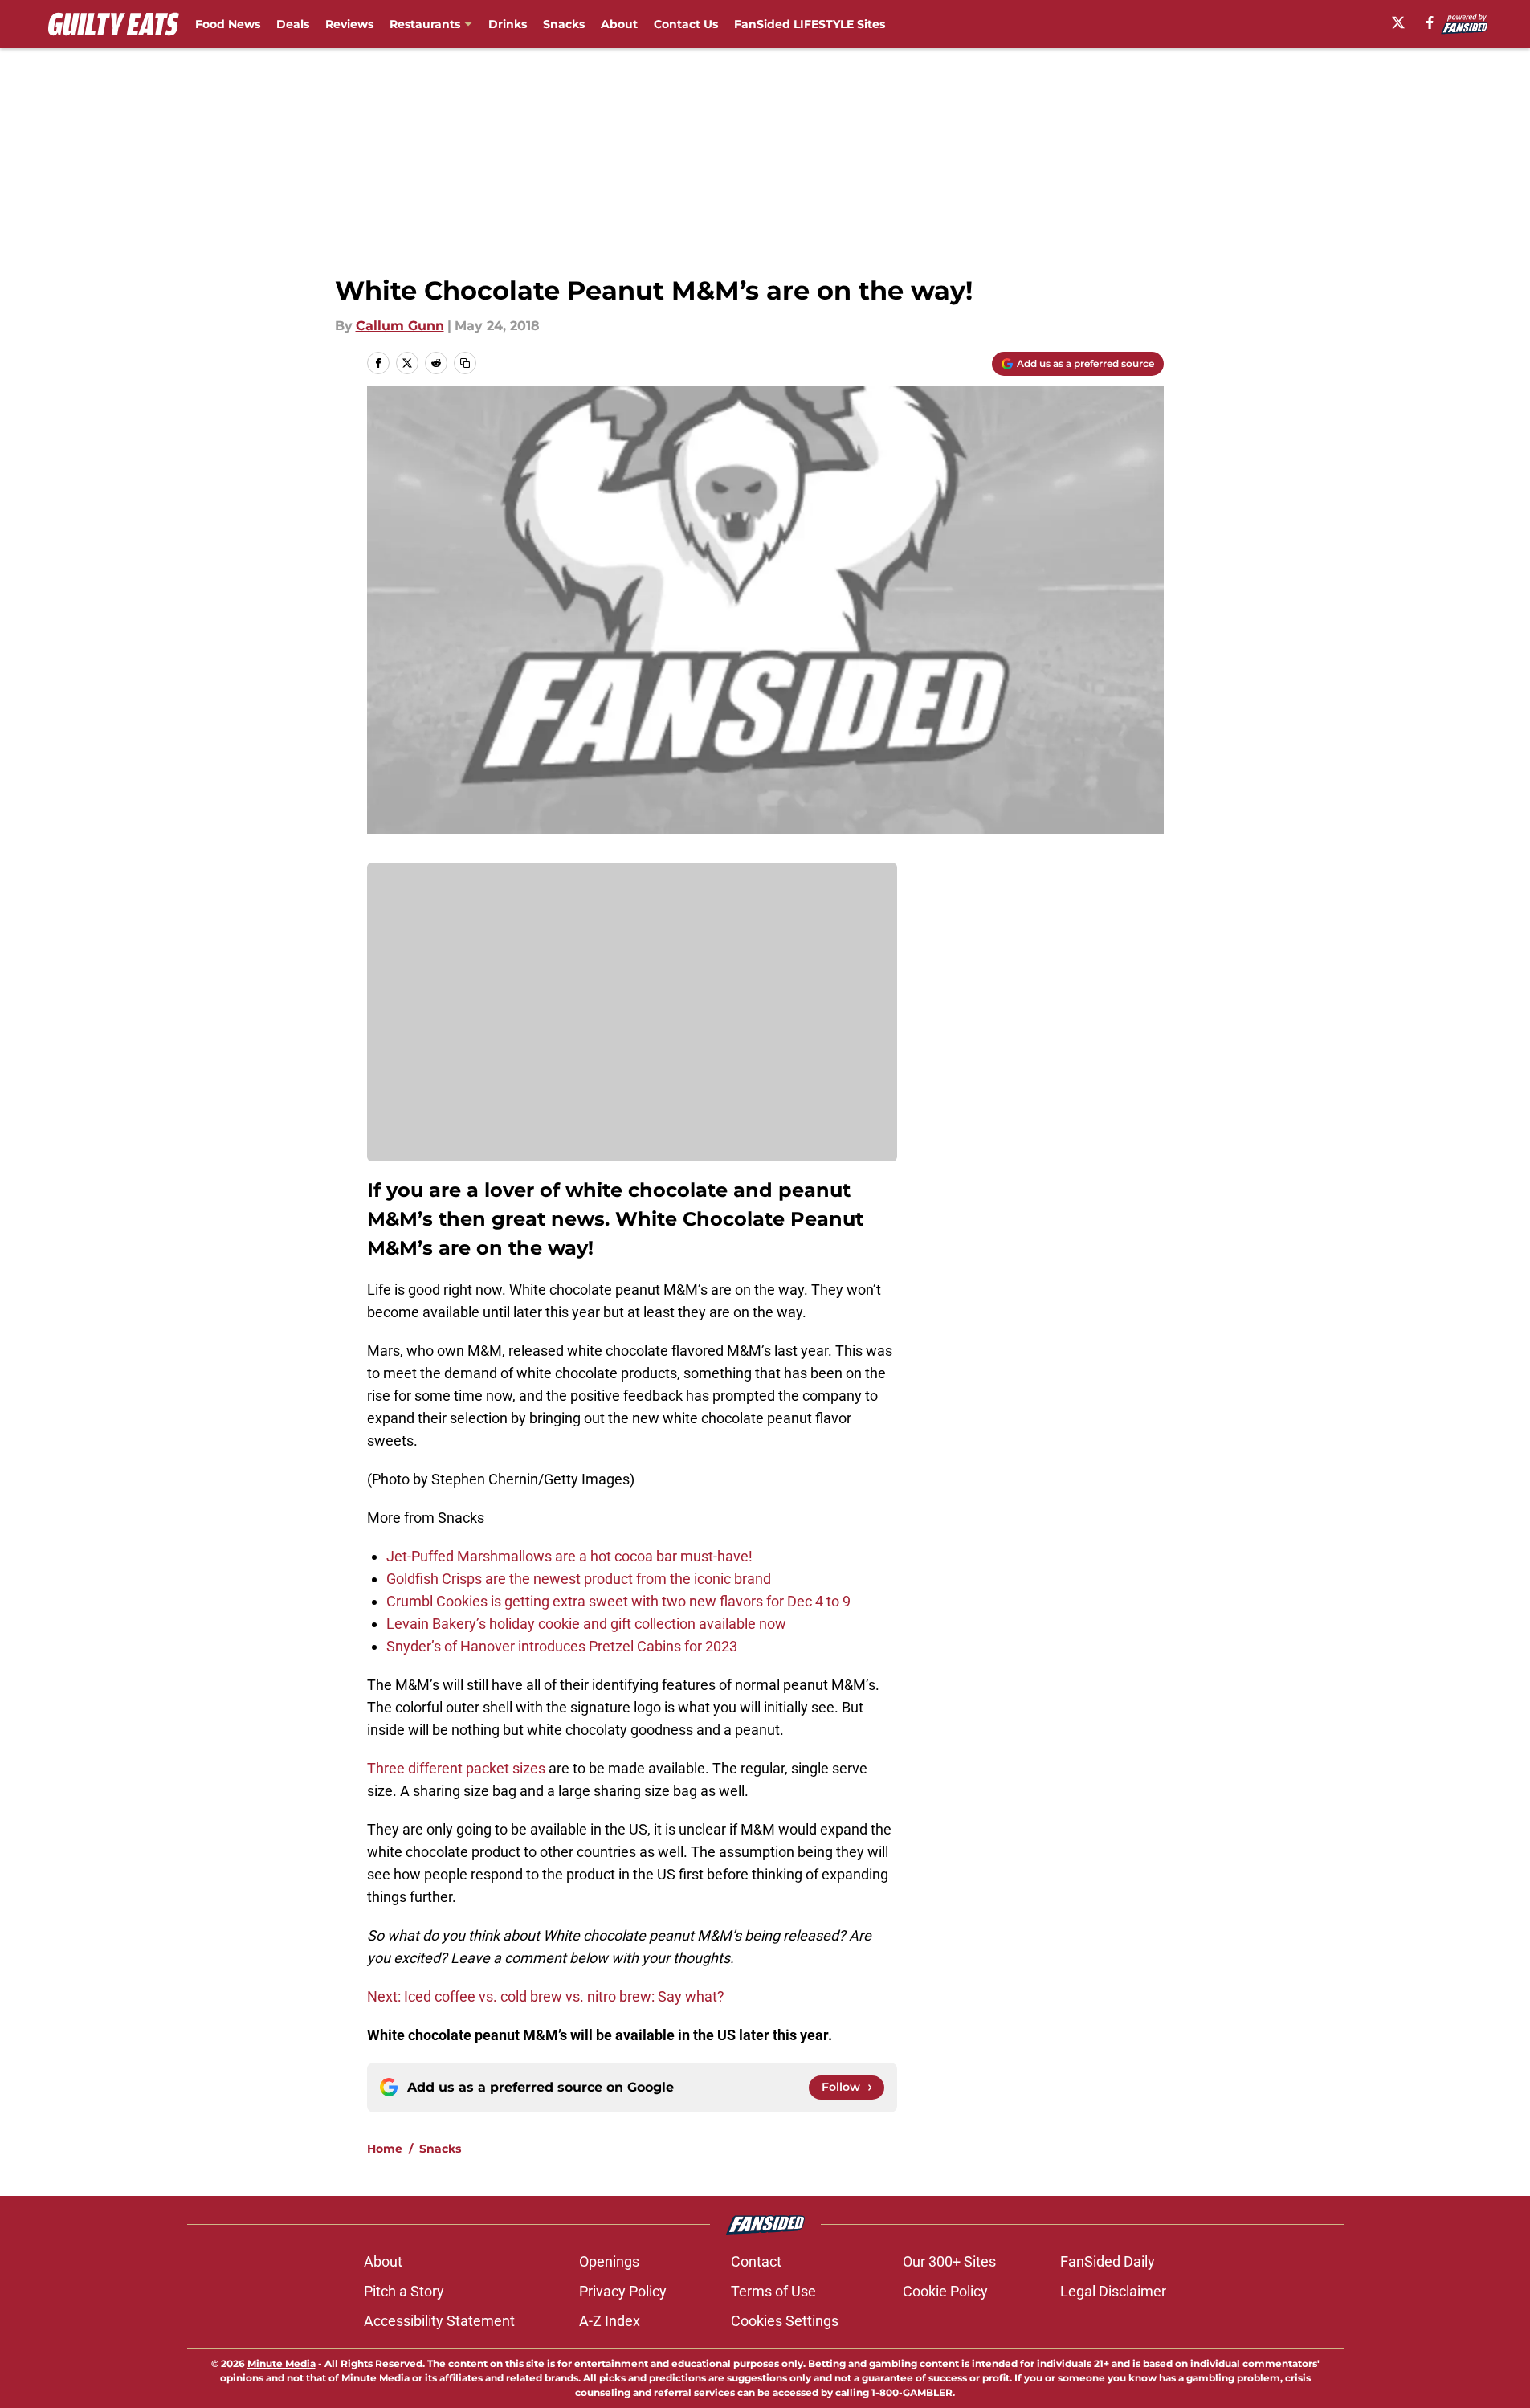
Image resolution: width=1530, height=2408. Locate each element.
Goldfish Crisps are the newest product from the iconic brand (579, 1579)
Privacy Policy (623, 2291)
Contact (756, 2261)
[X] (1398, 22)
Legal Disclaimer (1113, 2291)
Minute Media (282, 2363)
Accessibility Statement (439, 2321)
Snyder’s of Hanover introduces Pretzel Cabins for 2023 (562, 1646)
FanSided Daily (1108, 2261)
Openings (609, 2261)
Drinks (508, 24)
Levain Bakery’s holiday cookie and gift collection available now (586, 1624)
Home (385, 2149)
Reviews (349, 24)
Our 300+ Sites (949, 2261)
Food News (228, 24)
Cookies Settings (785, 2321)
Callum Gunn (400, 326)
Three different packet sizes (456, 1768)
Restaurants (425, 24)
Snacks (564, 24)
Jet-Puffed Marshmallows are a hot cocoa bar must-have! (569, 1556)
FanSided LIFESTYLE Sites (810, 24)
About (619, 24)
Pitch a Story (404, 2291)
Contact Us (686, 24)
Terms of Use (773, 2291)
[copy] (465, 363)
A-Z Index (610, 2321)
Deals (293, 24)
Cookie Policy (945, 2291)
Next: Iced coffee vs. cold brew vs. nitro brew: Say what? (546, 1996)
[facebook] (1430, 22)
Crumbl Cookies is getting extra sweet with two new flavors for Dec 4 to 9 (618, 1601)
